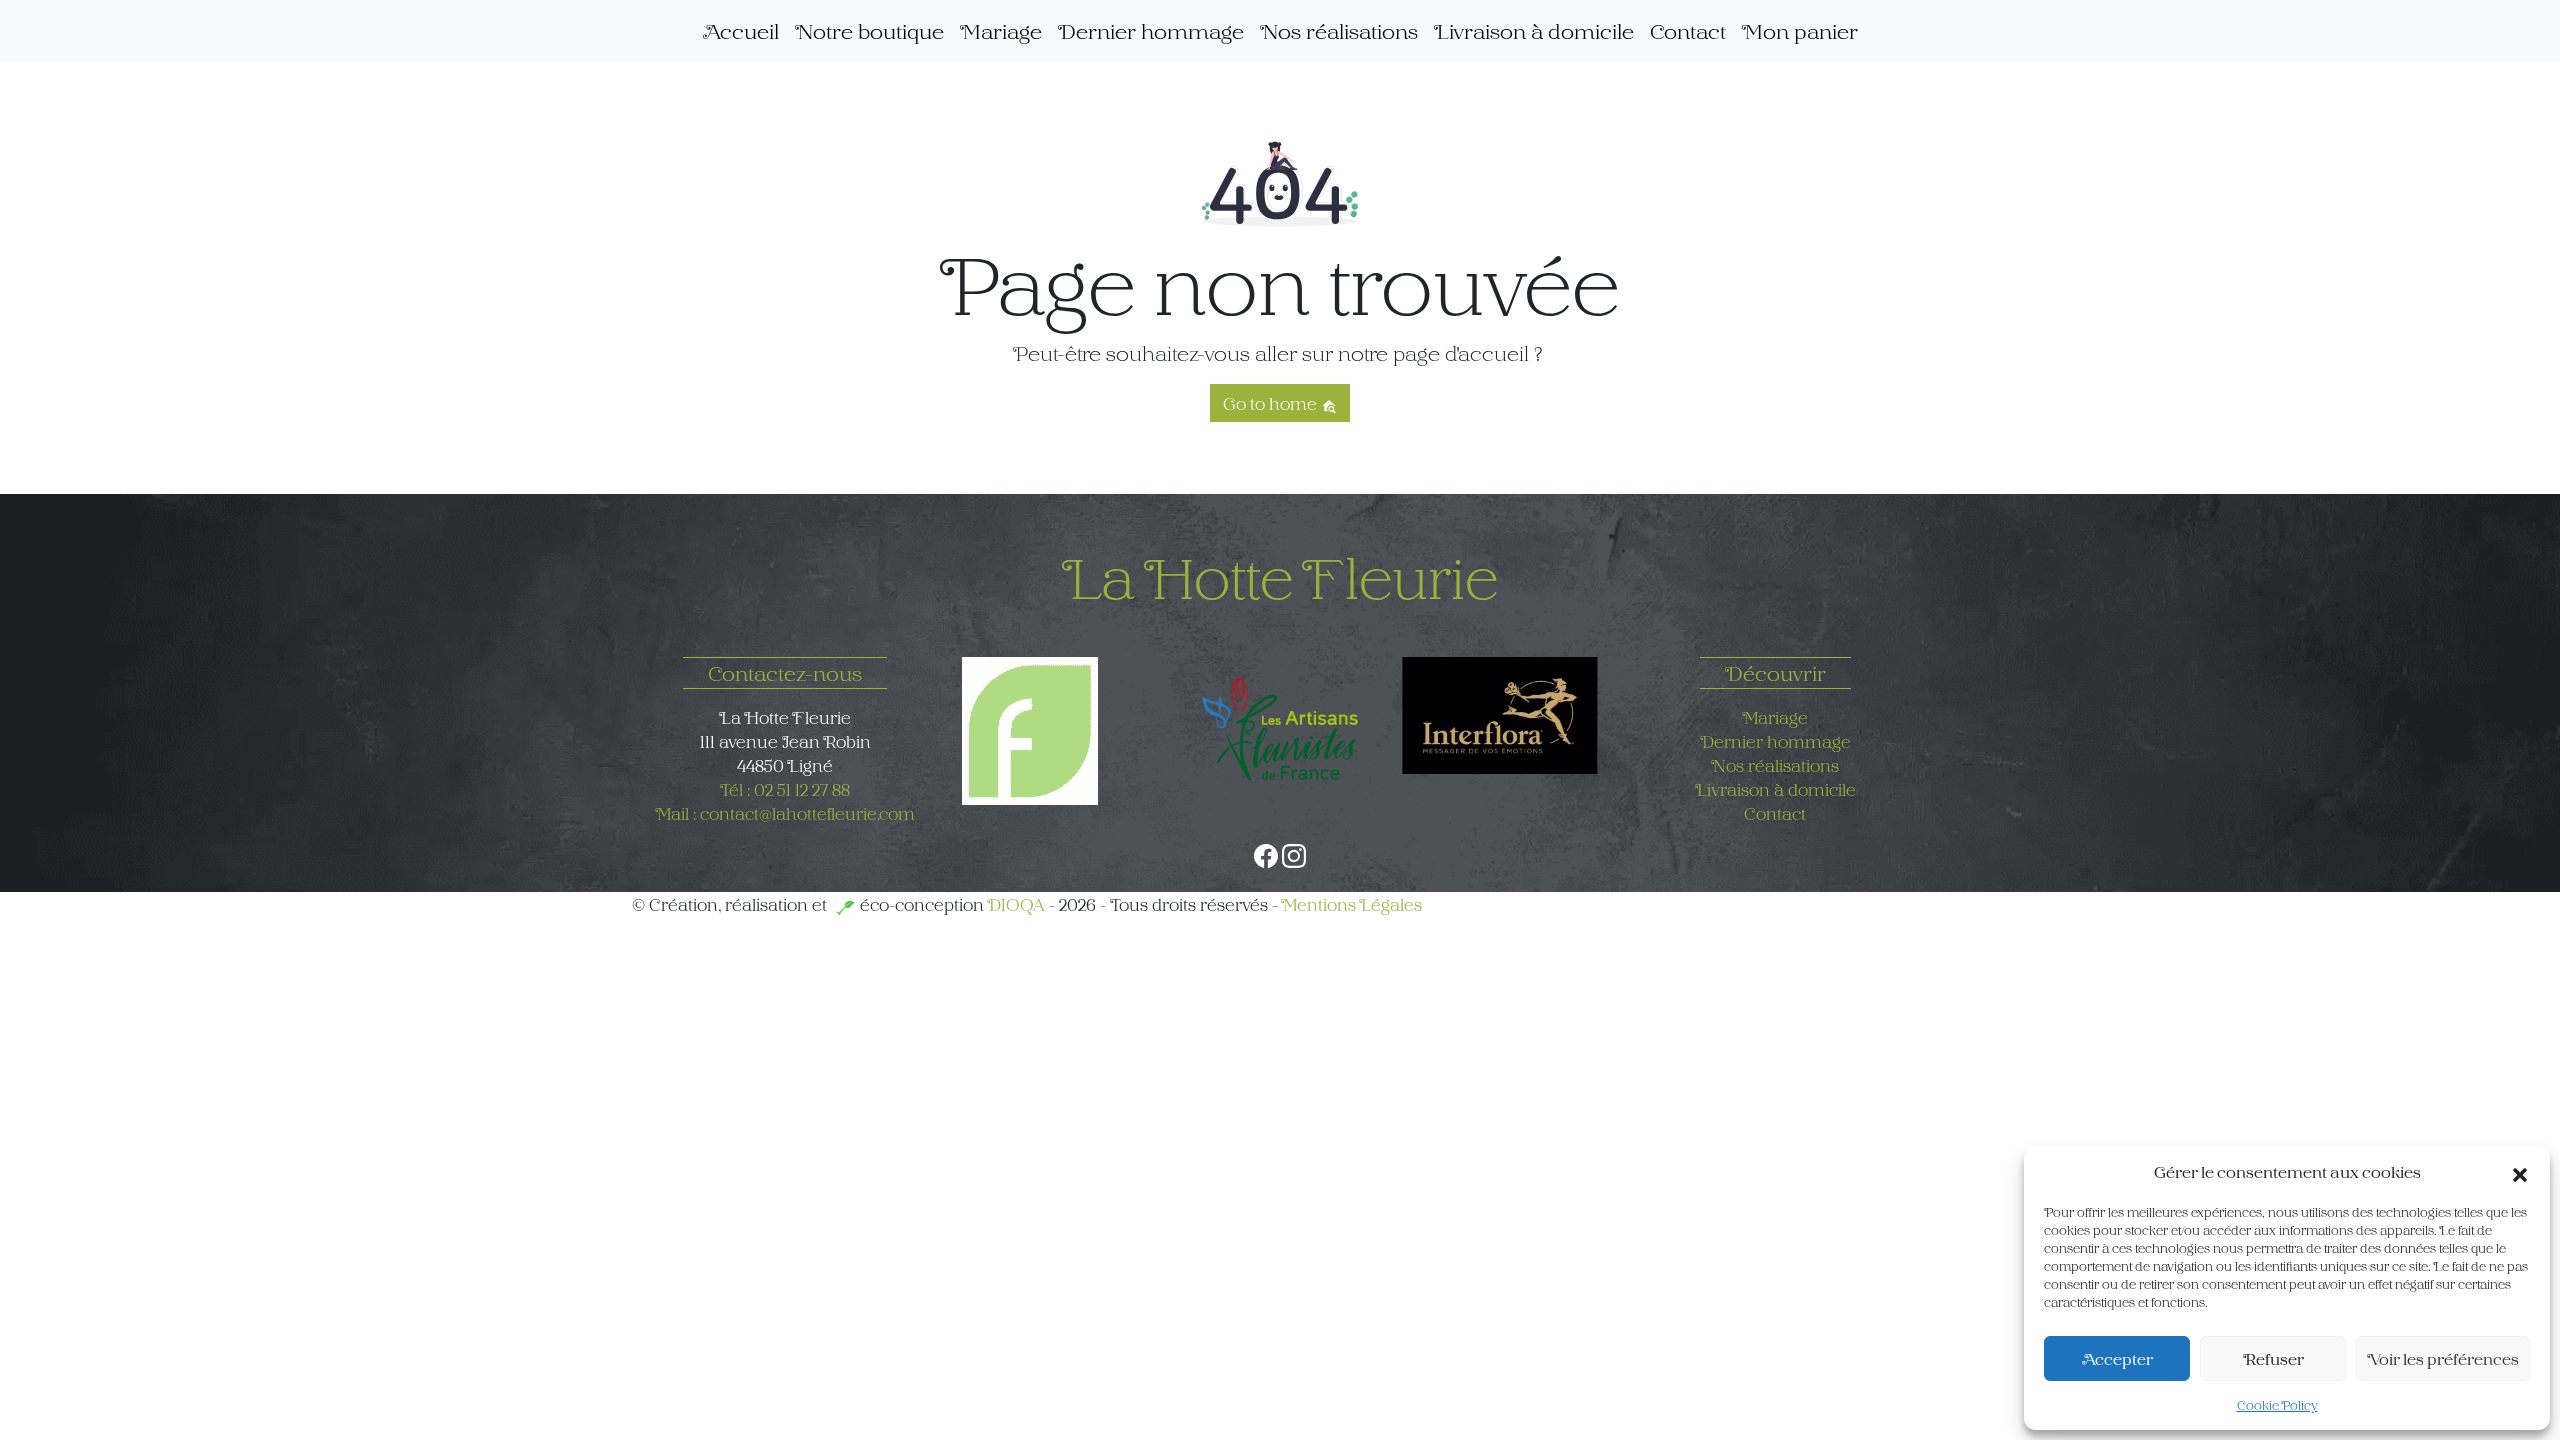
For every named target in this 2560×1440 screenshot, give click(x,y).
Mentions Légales (1351, 904)
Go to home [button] (1272, 403)
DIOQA (1016, 904)
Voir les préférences (2443, 1358)
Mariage (1001, 31)
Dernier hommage (1151, 31)
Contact (1688, 31)
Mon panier (1800, 31)
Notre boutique (869, 31)
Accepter (2117, 1358)
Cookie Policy (2277, 1405)
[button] (2520, 1172)
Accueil (741, 31)
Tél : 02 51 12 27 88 (785, 789)
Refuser (2273, 1358)
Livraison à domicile (1534, 31)
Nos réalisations (1339, 31)
